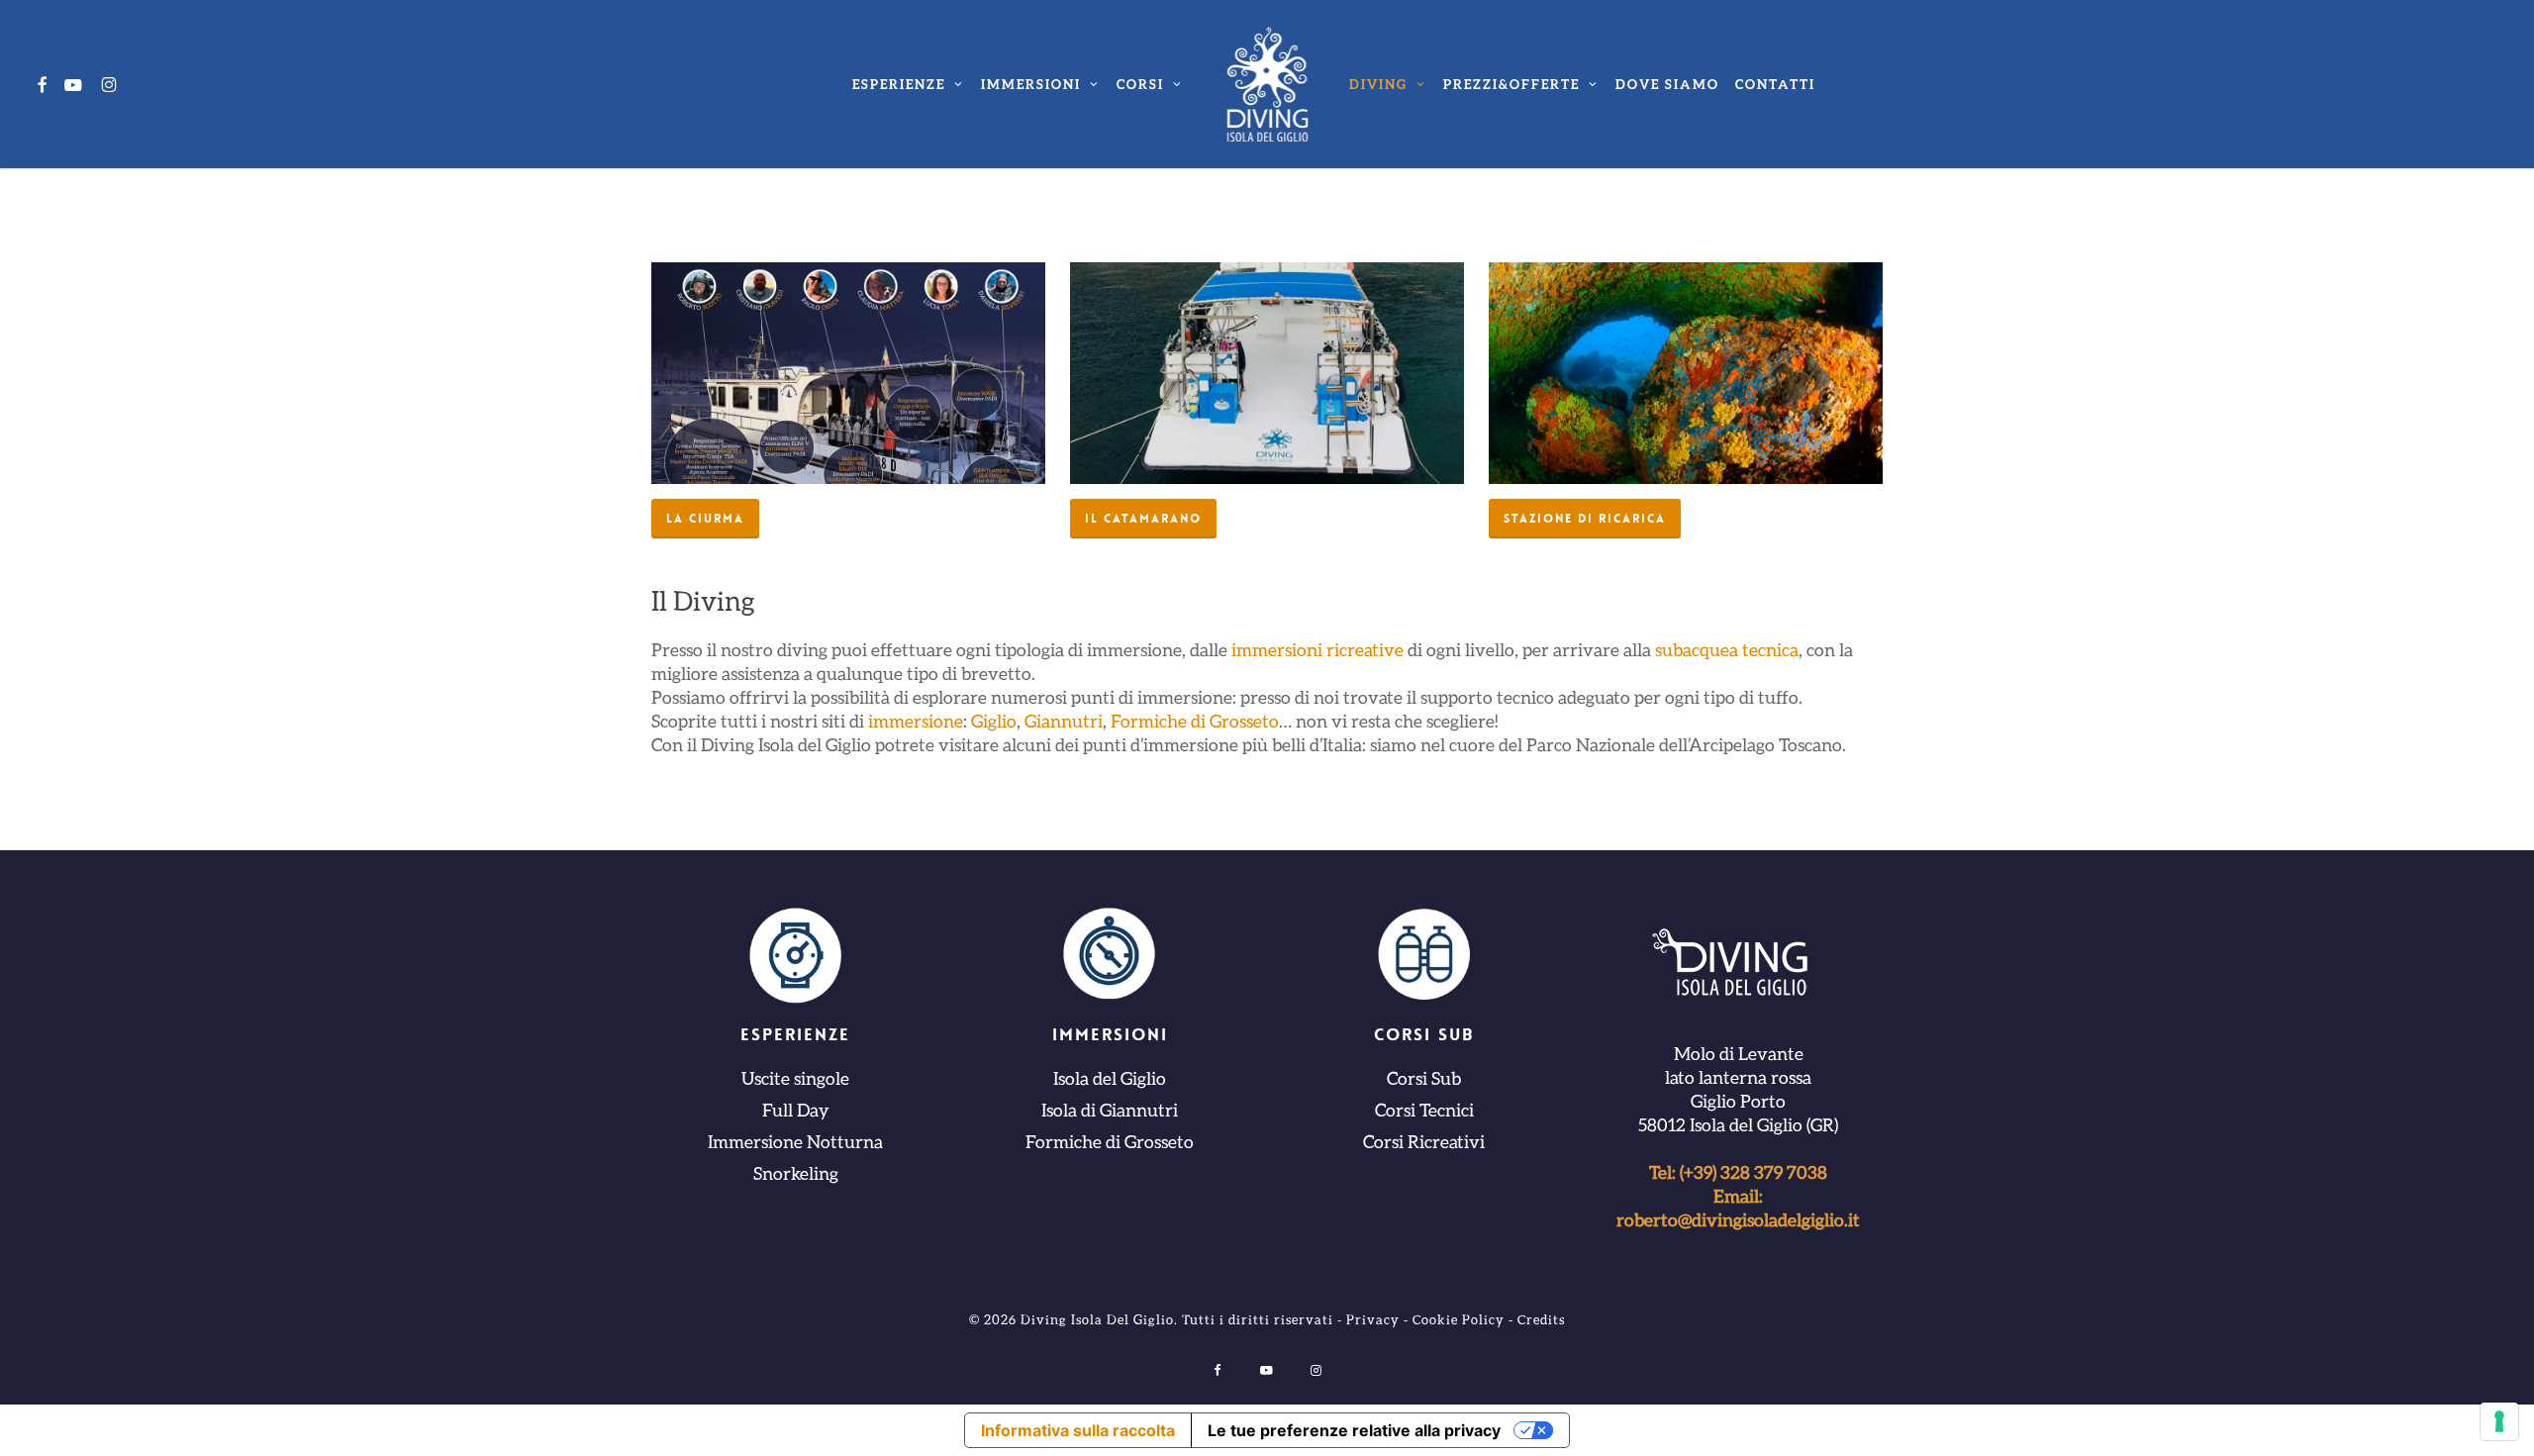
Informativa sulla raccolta (1078, 1430)
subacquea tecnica (1727, 649)
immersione (916, 721)
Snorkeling (796, 1173)
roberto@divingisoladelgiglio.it (1738, 1219)
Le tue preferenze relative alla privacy (1354, 1430)
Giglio (994, 721)
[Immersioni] (1110, 957)
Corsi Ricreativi (1424, 1141)
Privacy (1373, 1319)
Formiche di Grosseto (1195, 721)
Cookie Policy (1459, 1319)
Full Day (796, 1110)
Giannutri (1064, 721)
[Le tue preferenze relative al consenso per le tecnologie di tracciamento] (2499, 1421)
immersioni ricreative (1317, 649)
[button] (705, 519)
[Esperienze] (796, 957)
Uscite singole (795, 1078)
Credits (1541, 1319)
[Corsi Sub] (1424, 957)
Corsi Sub (1424, 1078)
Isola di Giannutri (1110, 1110)
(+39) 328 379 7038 (1754, 1172)
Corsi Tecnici (1424, 1110)
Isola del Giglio (1110, 1078)
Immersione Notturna (795, 1141)
